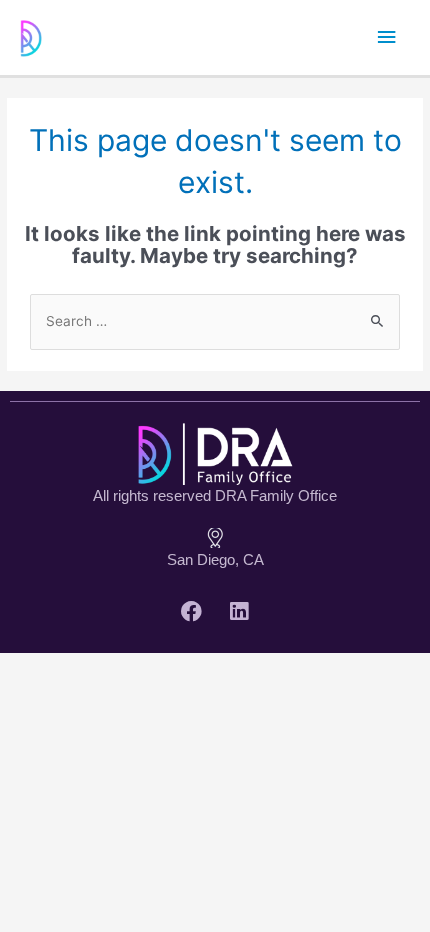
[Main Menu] (387, 37)
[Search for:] (215, 321)
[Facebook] (192, 612)
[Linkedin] (239, 612)
